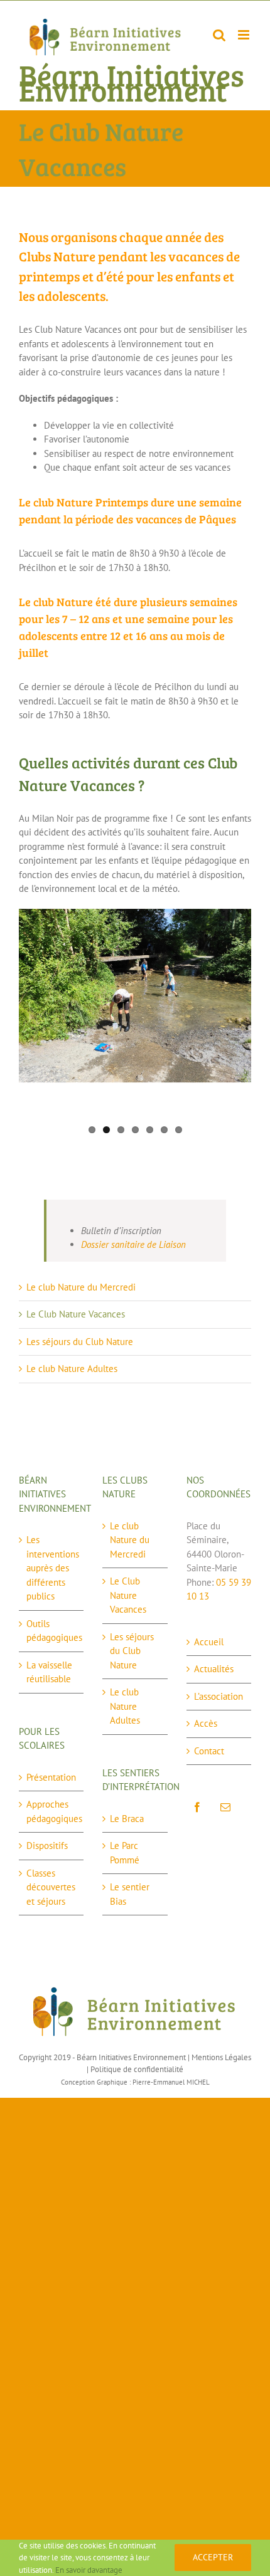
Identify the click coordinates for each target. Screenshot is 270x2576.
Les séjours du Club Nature (80, 1342)
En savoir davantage (89, 2570)
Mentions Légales (221, 2057)
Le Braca (127, 1819)
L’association (219, 1696)
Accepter (213, 2557)
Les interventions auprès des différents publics (52, 1568)
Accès (206, 1723)
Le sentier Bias (130, 1894)
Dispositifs (47, 1846)
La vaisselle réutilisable (49, 1672)
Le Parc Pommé (125, 1853)
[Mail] (225, 1807)
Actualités (214, 1669)
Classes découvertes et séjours (51, 1887)
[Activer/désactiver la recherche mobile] (219, 35)
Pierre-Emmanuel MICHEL (171, 2082)
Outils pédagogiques (52, 1631)
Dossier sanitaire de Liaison (133, 1244)
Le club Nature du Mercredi (81, 1287)
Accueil (209, 1642)
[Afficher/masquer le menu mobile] (245, 35)
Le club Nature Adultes (72, 1369)
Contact (209, 1751)
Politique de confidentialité (137, 2069)
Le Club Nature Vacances (76, 1314)
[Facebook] (197, 1807)
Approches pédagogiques (52, 1811)
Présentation (51, 1777)
